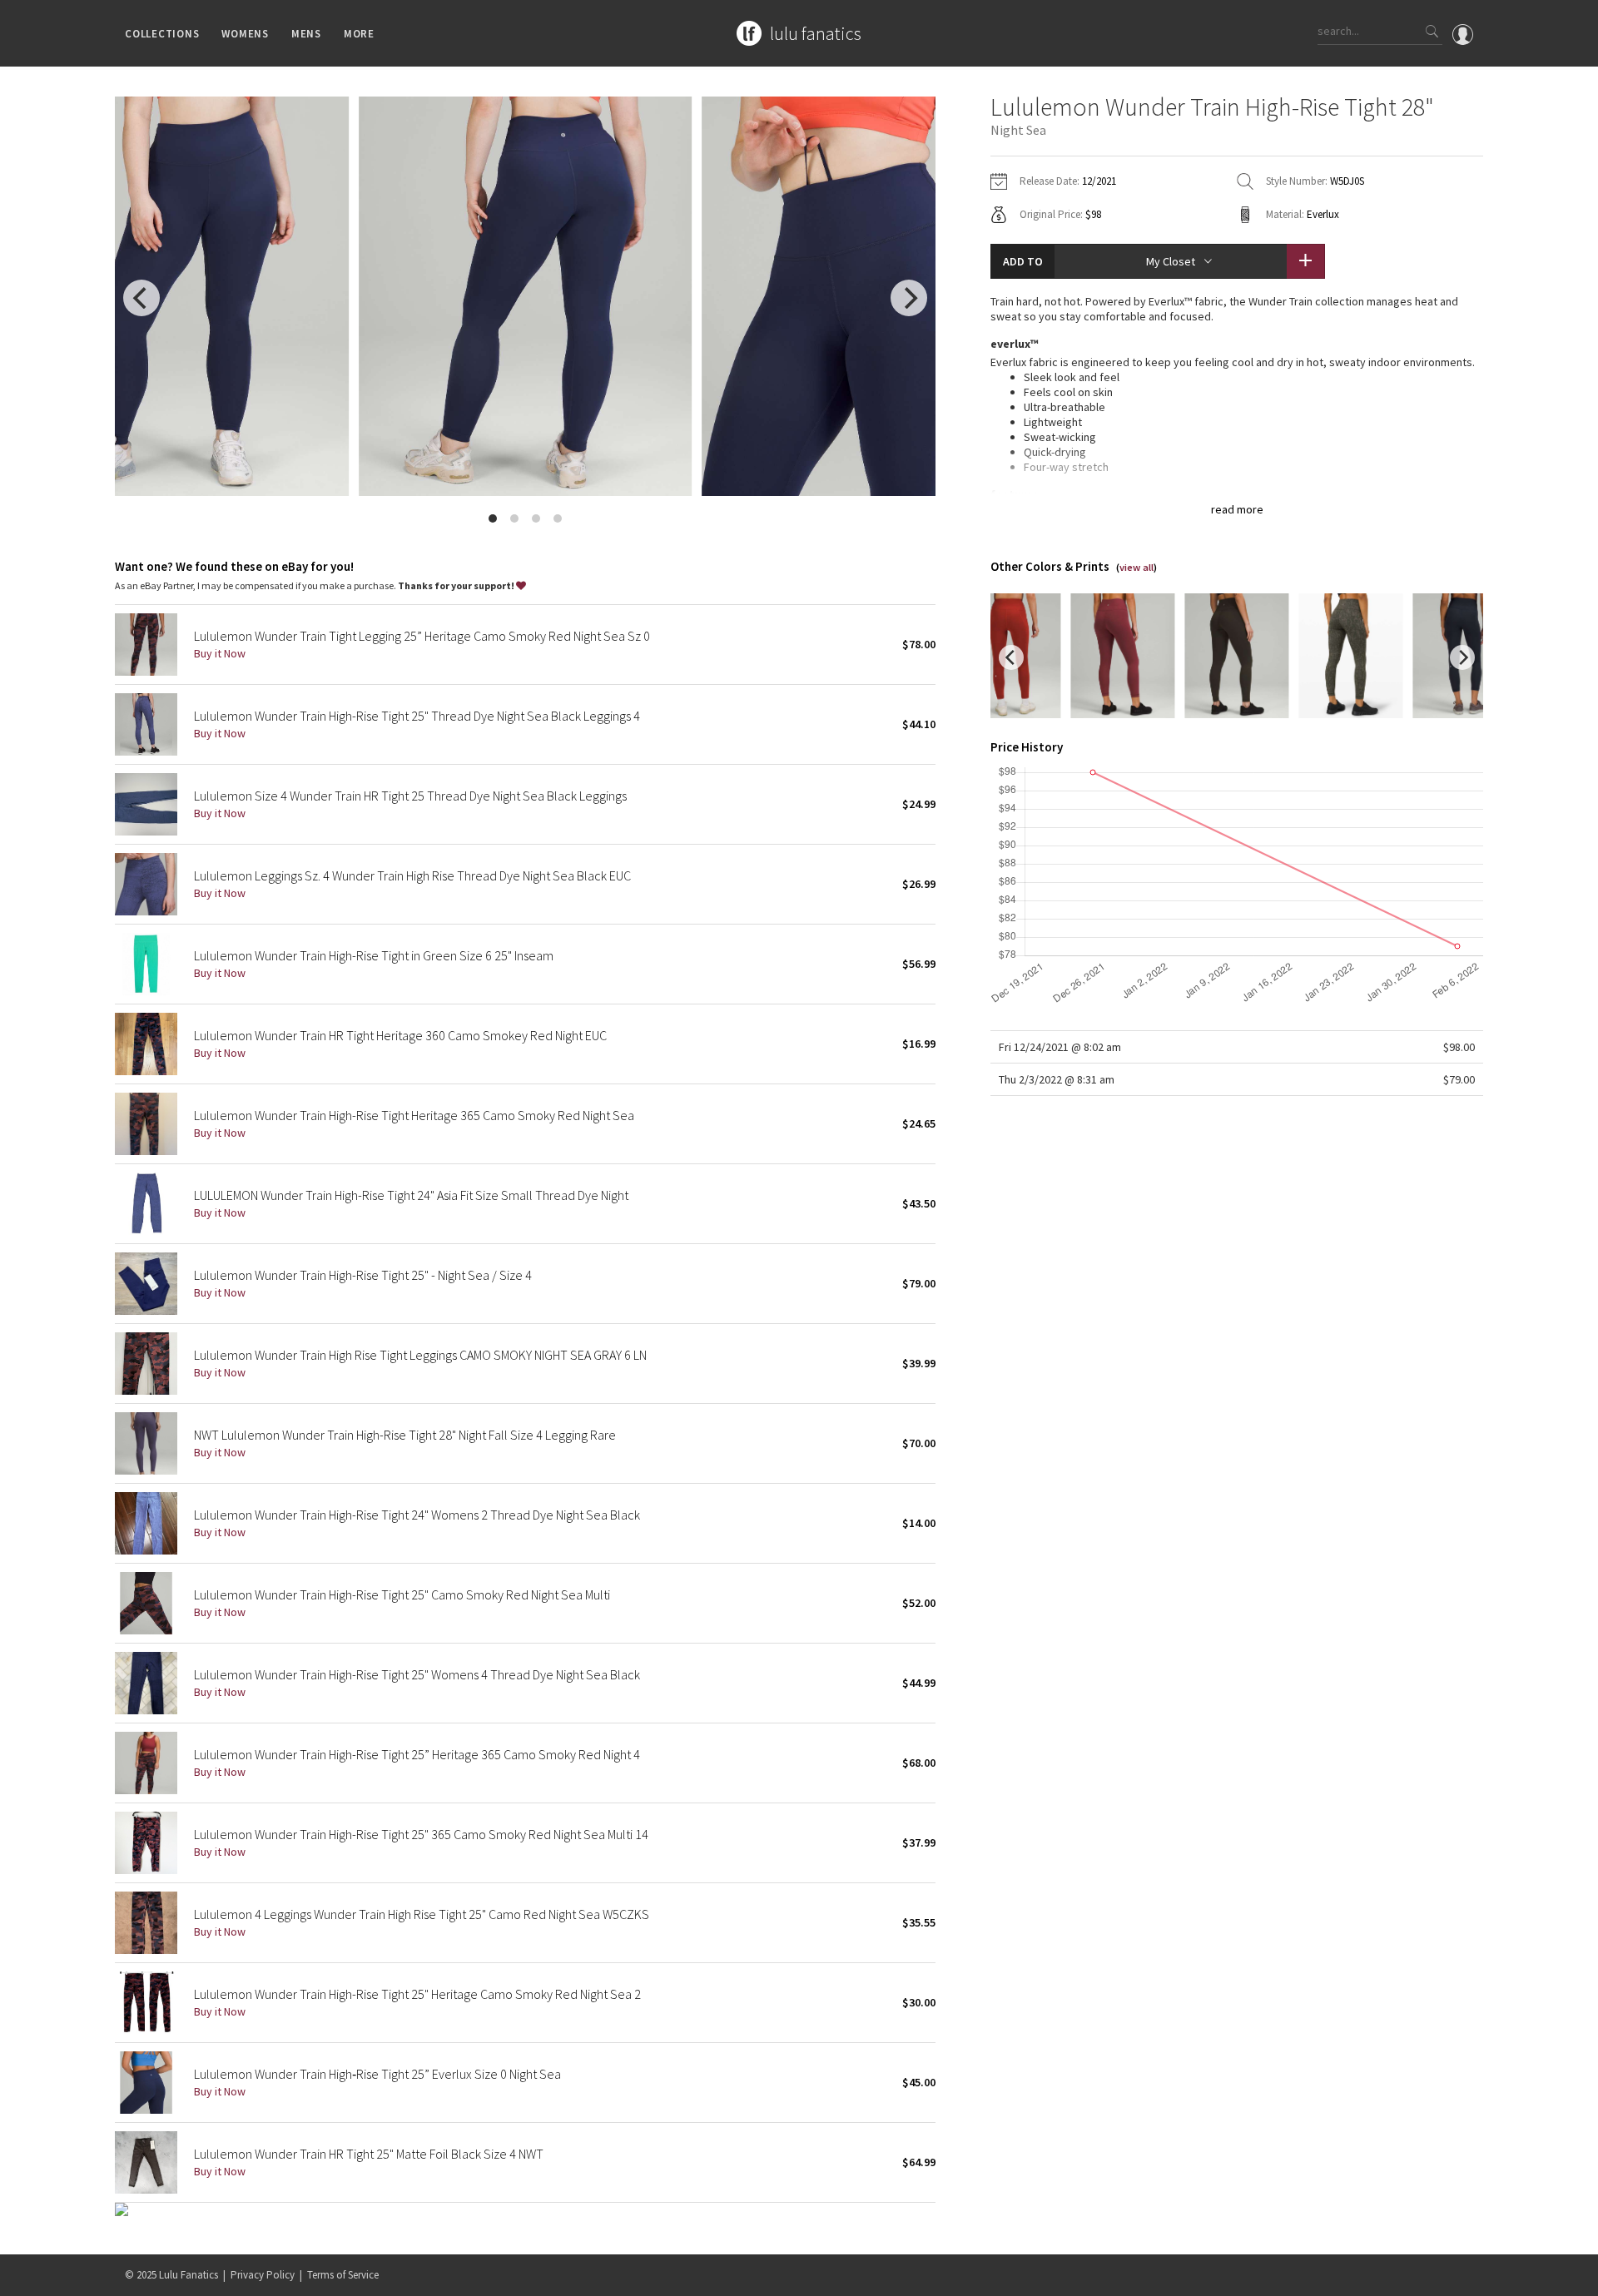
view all (1136, 567)
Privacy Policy (263, 2275)
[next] (909, 298)
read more (1237, 509)
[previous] (141, 298)
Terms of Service (343, 2275)
